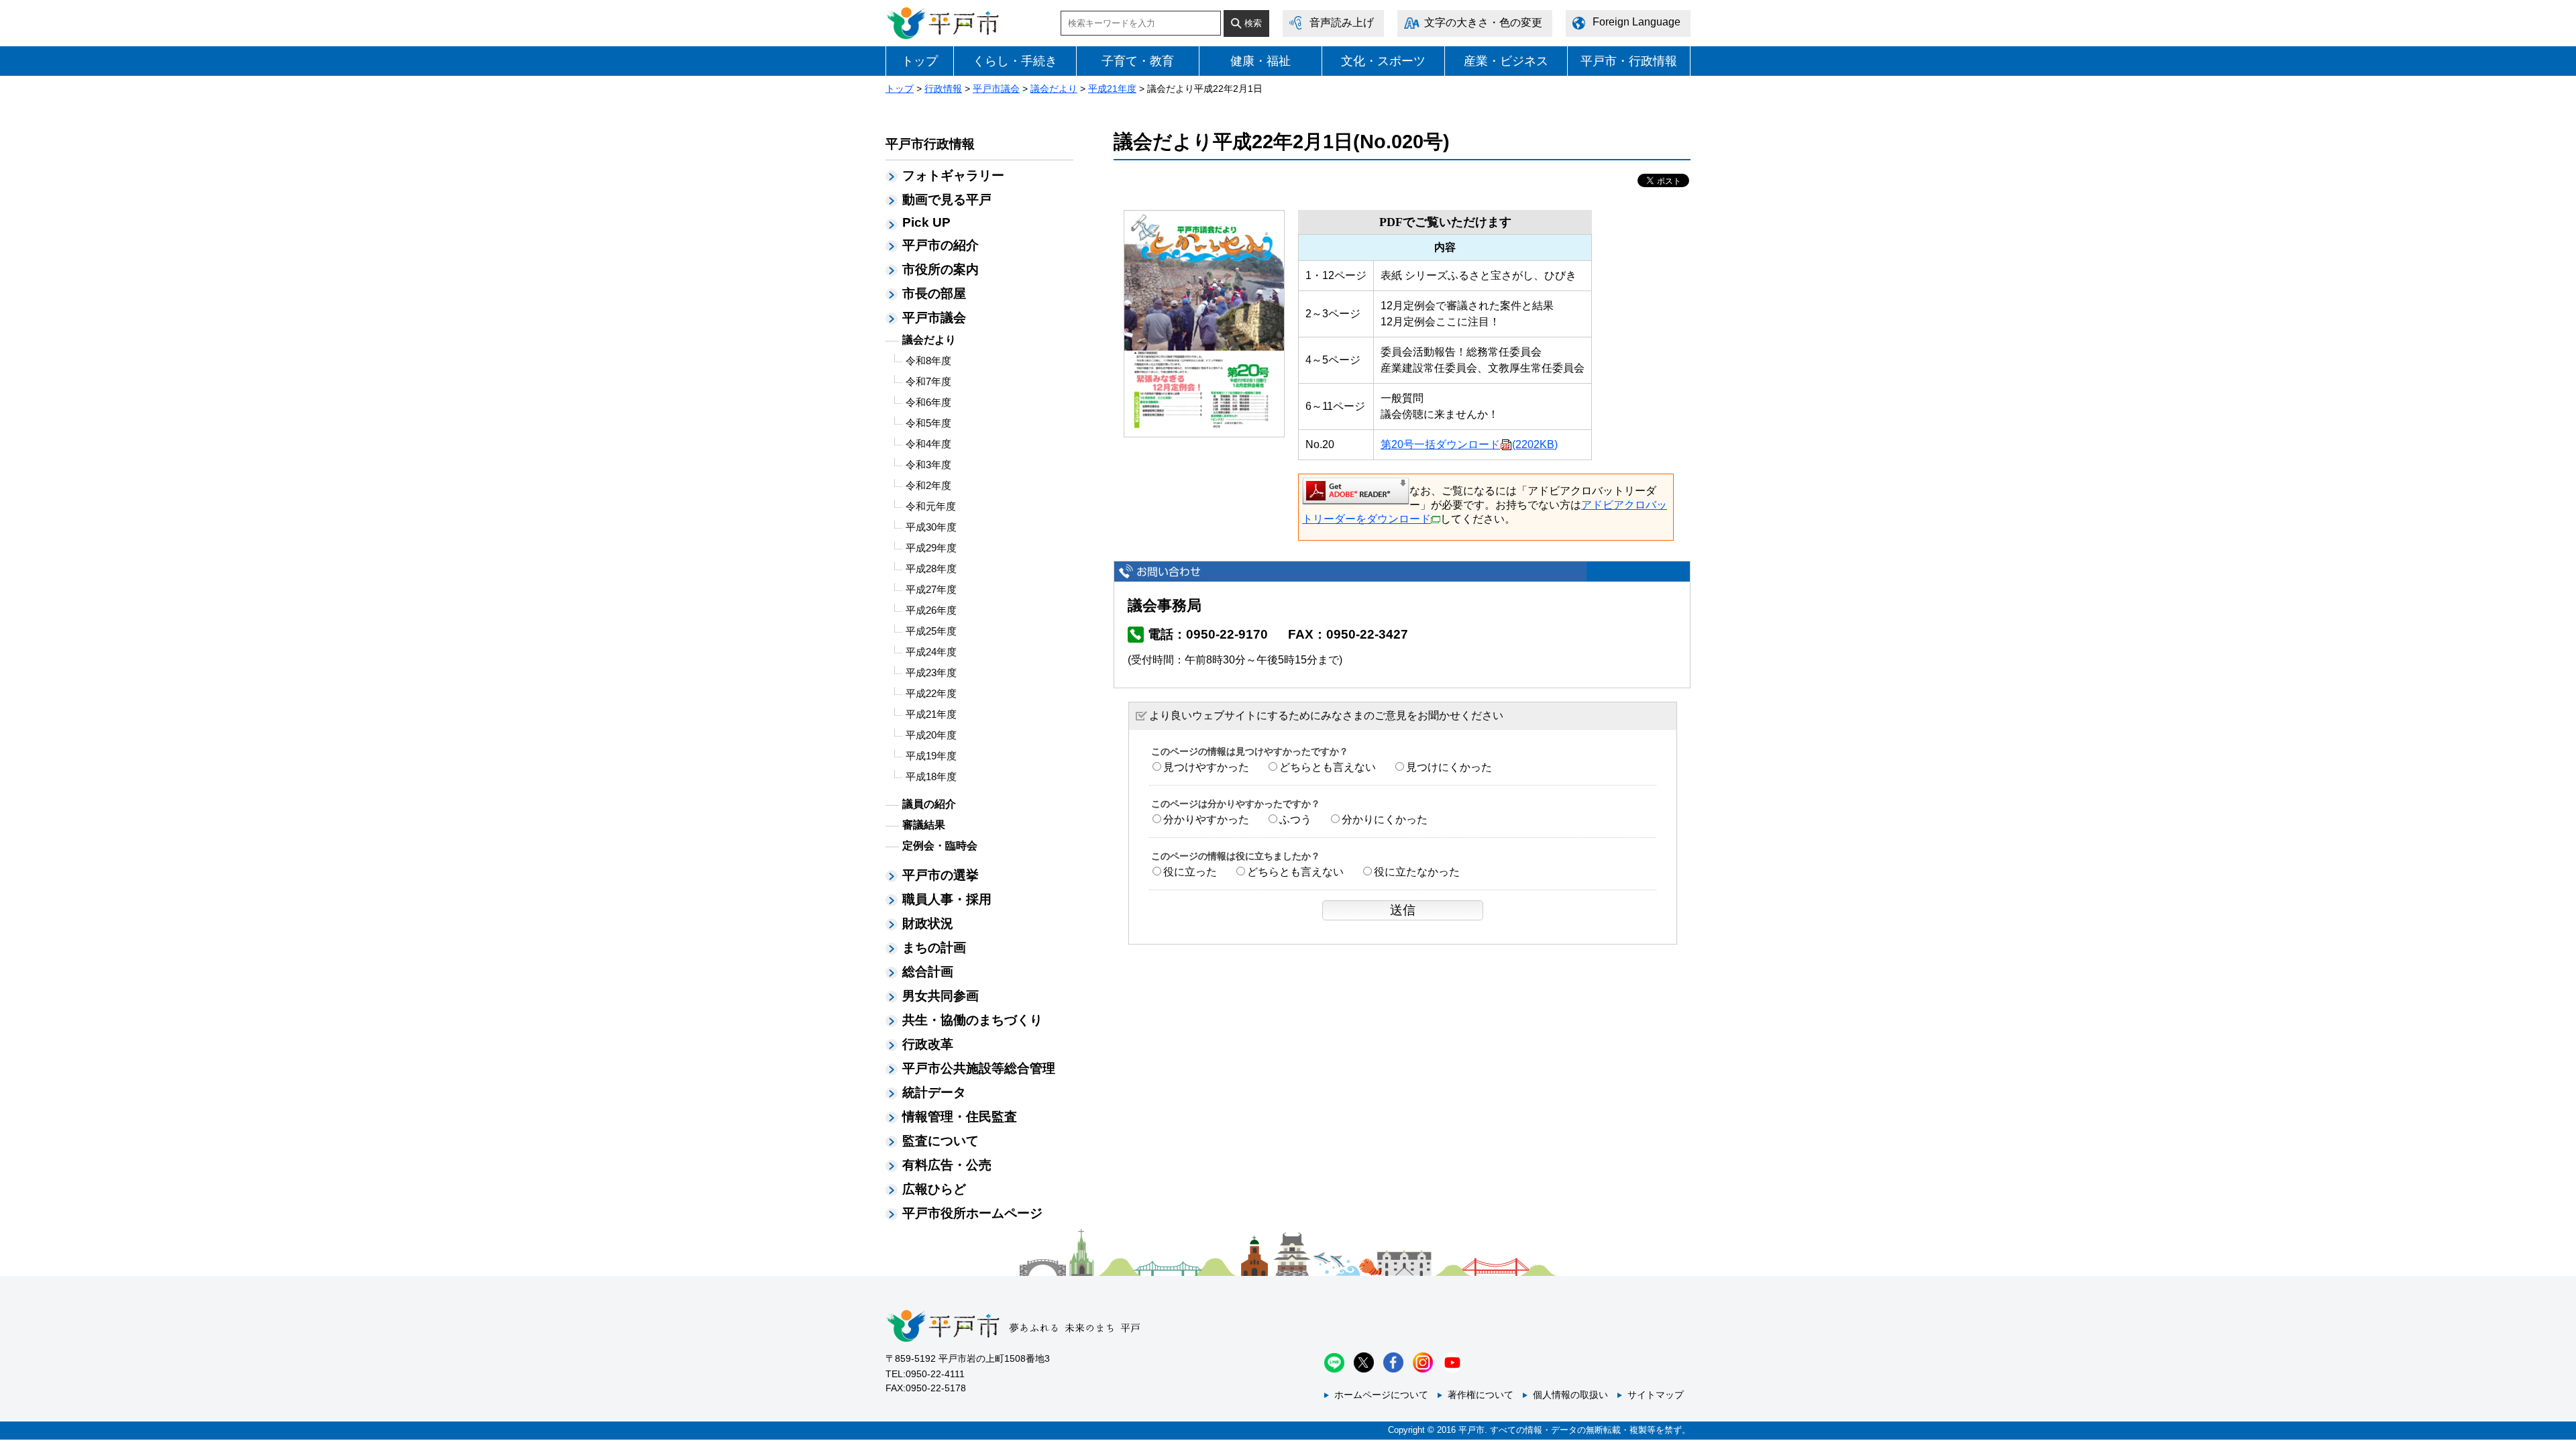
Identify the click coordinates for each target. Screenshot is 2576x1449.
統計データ (934, 1092)
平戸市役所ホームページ (972, 1213)
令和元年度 (931, 506)
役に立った (1190, 872)
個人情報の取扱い (1570, 1395)
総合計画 (928, 972)
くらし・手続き (1015, 61)
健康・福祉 (1260, 61)
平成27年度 (931, 589)
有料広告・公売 (947, 1165)
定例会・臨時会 (940, 846)
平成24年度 (931, 652)
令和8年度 (928, 361)
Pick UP (926, 222)
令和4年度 (928, 444)
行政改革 (928, 1044)
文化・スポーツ (1383, 61)
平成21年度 (1112, 89)
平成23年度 (931, 673)
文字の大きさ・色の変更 (1483, 22)
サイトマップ (1656, 1395)
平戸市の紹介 (941, 245)
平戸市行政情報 (930, 144)
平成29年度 (931, 548)
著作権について (1481, 1395)
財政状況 (928, 923)
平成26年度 (931, 610)
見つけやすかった (1206, 767)
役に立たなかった (1417, 872)
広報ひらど (934, 1189)
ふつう (1295, 819)
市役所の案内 (941, 269)
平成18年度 (931, 776)
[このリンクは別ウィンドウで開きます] (1356, 490)
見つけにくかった (1449, 767)
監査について (941, 1141)
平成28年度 (931, 569)
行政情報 (943, 89)
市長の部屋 (934, 293)
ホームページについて (1381, 1395)
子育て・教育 (1138, 61)
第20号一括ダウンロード (1469, 444)
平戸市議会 (996, 89)
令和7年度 (928, 381)
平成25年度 (931, 631)
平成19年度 (931, 756)
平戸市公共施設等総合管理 (979, 1068)
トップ (920, 61)
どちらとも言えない (1328, 767)
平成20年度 (931, 735)
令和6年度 (928, 402)
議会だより (1054, 89)
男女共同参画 (941, 996)
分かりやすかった (1206, 819)
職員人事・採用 (947, 899)
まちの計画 (934, 948)
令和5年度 (928, 423)
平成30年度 (931, 527)
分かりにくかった (1385, 819)
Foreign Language (1636, 22)
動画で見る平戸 (947, 200)
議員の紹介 (929, 804)
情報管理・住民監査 (960, 1117)
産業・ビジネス (1506, 61)
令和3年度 (928, 465)
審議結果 (924, 825)
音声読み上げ (1342, 22)
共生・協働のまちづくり (972, 1020)
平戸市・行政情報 (1629, 61)
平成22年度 (931, 693)
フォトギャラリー (953, 175)
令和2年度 (928, 485)
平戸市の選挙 (941, 875)
